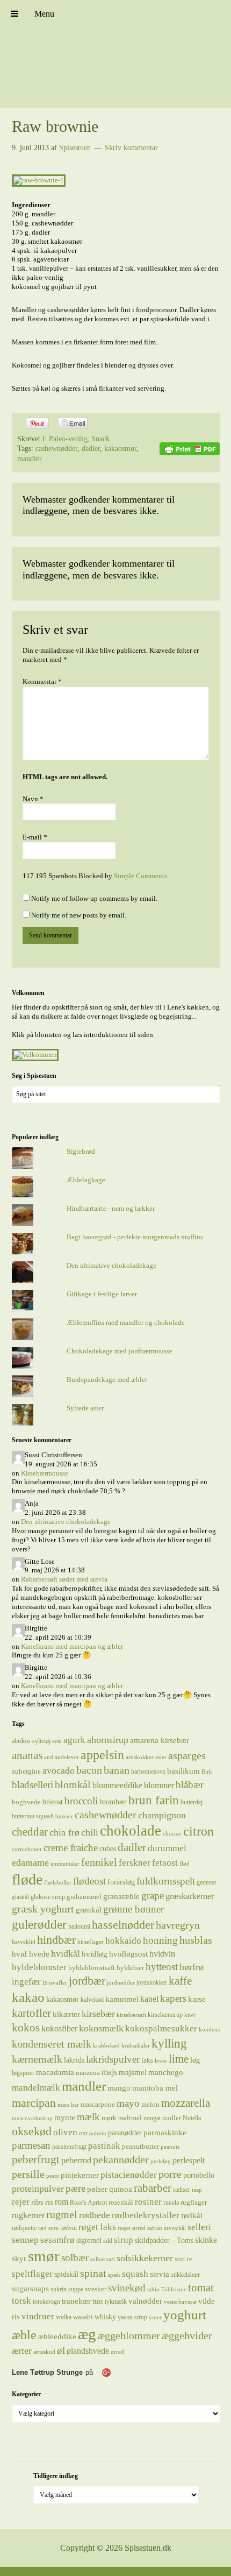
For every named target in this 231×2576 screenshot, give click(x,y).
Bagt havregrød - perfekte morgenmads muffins (135, 1237)
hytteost (162, 1967)
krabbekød (106, 2046)
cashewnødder (56, 449)
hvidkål (66, 1953)
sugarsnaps (30, 2289)
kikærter (66, 2014)
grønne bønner (133, 1909)
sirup (124, 2240)
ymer (155, 2317)
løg (195, 2060)
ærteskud (44, 2352)
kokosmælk (101, 2028)
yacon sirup (132, 2317)
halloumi (79, 1926)
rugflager (194, 2202)
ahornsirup (108, 1740)
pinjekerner (80, 2175)
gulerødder (39, 1924)
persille (28, 2174)
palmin (98, 2133)
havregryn (178, 1925)
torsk (21, 2301)
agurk (74, 1740)
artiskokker (140, 1757)
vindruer (38, 2316)
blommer (159, 1785)
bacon (89, 1770)
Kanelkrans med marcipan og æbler (72, 1646)
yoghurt (185, 2315)
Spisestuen (115, 54)
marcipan (34, 2103)
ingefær (26, 1981)
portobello (199, 2175)
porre (170, 2174)
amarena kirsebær (160, 1740)
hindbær (56, 1940)
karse (197, 1999)
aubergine (26, 1771)
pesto (53, 2176)
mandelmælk (36, 2088)
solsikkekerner (145, 2258)
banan (117, 1770)
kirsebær (98, 2014)
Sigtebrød (81, 1151)
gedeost (206, 1882)
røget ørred (132, 2228)
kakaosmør (120, 449)
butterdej (192, 1802)
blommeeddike (117, 1785)
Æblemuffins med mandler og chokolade (126, 1322)
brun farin (154, 1800)
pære (75, 2188)
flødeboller (58, 1883)
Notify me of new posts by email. (79, 915)
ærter (22, 2351)
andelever (67, 1757)
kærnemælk (37, 2059)
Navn (33, 799)
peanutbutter (140, 2146)
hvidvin (162, 1954)
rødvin (68, 2228)
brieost (53, 1802)
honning (160, 1940)
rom (62, 2202)
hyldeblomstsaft (92, 1968)
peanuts (170, 2147)
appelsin (102, 1755)
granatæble (121, 1896)
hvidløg (95, 1954)
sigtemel (89, 2240)
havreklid (24, 1942)
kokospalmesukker (161, 2028)
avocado (59, 1770)
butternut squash (33, 1816)
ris (49, 2202)
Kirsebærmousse (45, 1473)
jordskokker (152, 1982)
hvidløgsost (128, 1954)
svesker (96, 2289)
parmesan (31, 2145)
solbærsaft (103, 2259)
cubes (108, 1848)
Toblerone (174, 2289)
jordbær (87, 1981)
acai (57, 1741)
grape (153, 1896)
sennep (25, 2240)
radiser (182, 2190)
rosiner (148, 2202)
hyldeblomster (39, 1967)
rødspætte (24, 2228)
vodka (64, 2317)
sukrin (59, 2289)
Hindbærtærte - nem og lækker (111, 1208)
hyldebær (130, 1968)
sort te (183, 2259)
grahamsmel (84, 1897)
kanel (149, 1999)
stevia (160, 2274)
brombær (113, 1802)
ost (83, 2133)
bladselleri (33, 1785)
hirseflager (91, 1942)
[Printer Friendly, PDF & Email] (190, 448)
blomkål (73, 1784)
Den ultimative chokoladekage (111, 1265)
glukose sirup (48, 1897)
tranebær (76, 2301)
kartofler (31, 2013)
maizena (88, 2073)
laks (147, 2060)
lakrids (74, 2060)
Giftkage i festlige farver (102, 1294)
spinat (93, 2273)
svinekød (127, 2288)
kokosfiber (59, 2028)
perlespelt (189, 2160)
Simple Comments (140, 876)
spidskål (66, 2274)
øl (61, 2350)
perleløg (161, 2161)
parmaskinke (165, 2132)
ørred (117, 2352)
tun (98, 2301)
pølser (97, 2189)
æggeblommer (129, 2335)
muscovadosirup (32, 2118)
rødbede (95, 2215)
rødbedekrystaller (146, 2215)
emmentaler (65, 1864)
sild (108, 2241)
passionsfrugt (69, 2147)
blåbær (190, 1785)
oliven (65, 2132)
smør (44, 2256)
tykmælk (116, 2302)
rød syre (48, 2228)
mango (119, 2088)
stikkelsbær (185, 2275)
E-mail (35, 837)
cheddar (30, 1832)
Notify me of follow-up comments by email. (94, 898)
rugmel (62, 2215)
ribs (37, 2202)
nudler (172, 2118)
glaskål (20, 1897)
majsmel (133, 2072)
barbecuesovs (148, 1772)
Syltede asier (85, 1408)
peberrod (76, 2160)
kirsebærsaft (131, 2015)
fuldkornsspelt (166, 1881)
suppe (76, 2289)
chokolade (131, 1831)
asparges (187, 1755)
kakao (28, 1997)
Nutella (192, 2118)
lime (179, 2059)
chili (90, 1832)
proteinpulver (38, 2189)
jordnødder (121, 1983)
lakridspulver (113, 2059)
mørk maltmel (122, 2118)
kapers (173, 1998)
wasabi (83, 2317)
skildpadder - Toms (164, 2240)
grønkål (89, 1910)
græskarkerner (190, 1896)
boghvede (26, 1802)
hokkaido (123, 1940)
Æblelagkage (86, 1180)
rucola (171, 2203)
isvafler (58, 1983)
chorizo (172, 1834)
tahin (153, 2289)
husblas (196, 1940)
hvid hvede (31, 1954)
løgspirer (23, 2073)
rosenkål (121, 2202)
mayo (128, 2103)
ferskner (135, 1862)
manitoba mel (155, 2088)
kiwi (190, 2015)
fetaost (165, 1862)
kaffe (180, 1981)
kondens (209, 2030)
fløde (27, 1879)
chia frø (64, 1832)
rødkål (192, 2215)
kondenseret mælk (52, 2044)
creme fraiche (71, 1848)
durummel (167, 1848)
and (49, 1757)
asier (161, 1757)
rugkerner (28, 2215)
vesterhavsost (180, 2302)
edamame (30, 1862)
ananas (27, 1755)
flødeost (89, 1881)
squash (135, 2274)
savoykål (175, 2228)
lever (161, 2061)
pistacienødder (129, 2175)
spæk (114, 2275)
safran (155, 2228)
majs (109, 2072)
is (45, 1982)
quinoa (121, 2189)
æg (87, 2334)
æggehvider (187, 2335)
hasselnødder (123, 1925)
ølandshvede (88, 2351)
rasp (197, 2190)
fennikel (99, 1862)
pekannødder (121, 2159)
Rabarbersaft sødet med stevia (64, 1579)
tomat (201, 2288)
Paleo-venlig (68, 439)
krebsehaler (136, 2046)
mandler (30, 459)
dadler (91, 449)
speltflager (32, 2274)
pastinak (104, 2146)
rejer (21, 2202)
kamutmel (122, 1999)
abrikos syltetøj (31, 1741)
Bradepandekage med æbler (107, 1379)
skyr (19, 2259)
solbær (75, 2258)
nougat (152, 2118)
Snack (100, 439)
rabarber (153, 2188)
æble (24, 2335)
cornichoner (27, 1849)
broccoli (81, 1801)
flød (185, 1864)
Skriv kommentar (131, 148)
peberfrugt (36, 2159)
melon (150, 2104)
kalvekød (92, 2000)
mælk (88, 2117)
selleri (199, 2227)
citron (198, 1831)
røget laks (97, 2227)
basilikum (183, 1771)
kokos (26, 2028)
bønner (64, 1816)
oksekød (32, 2131)
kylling (169, 2043)
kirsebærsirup (165, 2015)
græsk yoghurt (43, 1909)
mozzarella (186, 2103)
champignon (162, 1815)
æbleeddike (57, 2337)
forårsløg (121, 1882)
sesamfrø (57, 2240)
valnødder (145, 2301)
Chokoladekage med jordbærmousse (120, 1351)
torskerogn (46, 2302)
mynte (65, 2117)
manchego (166, 2072)
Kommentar (42, 682)
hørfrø (192, 1967)
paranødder (125, 2133)
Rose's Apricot (88, 2203)
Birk (207, 1772)
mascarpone (98, 2104)
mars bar (68, 2105)
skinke (206, 2240)
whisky (105, 2317)
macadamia (55, 2072)
